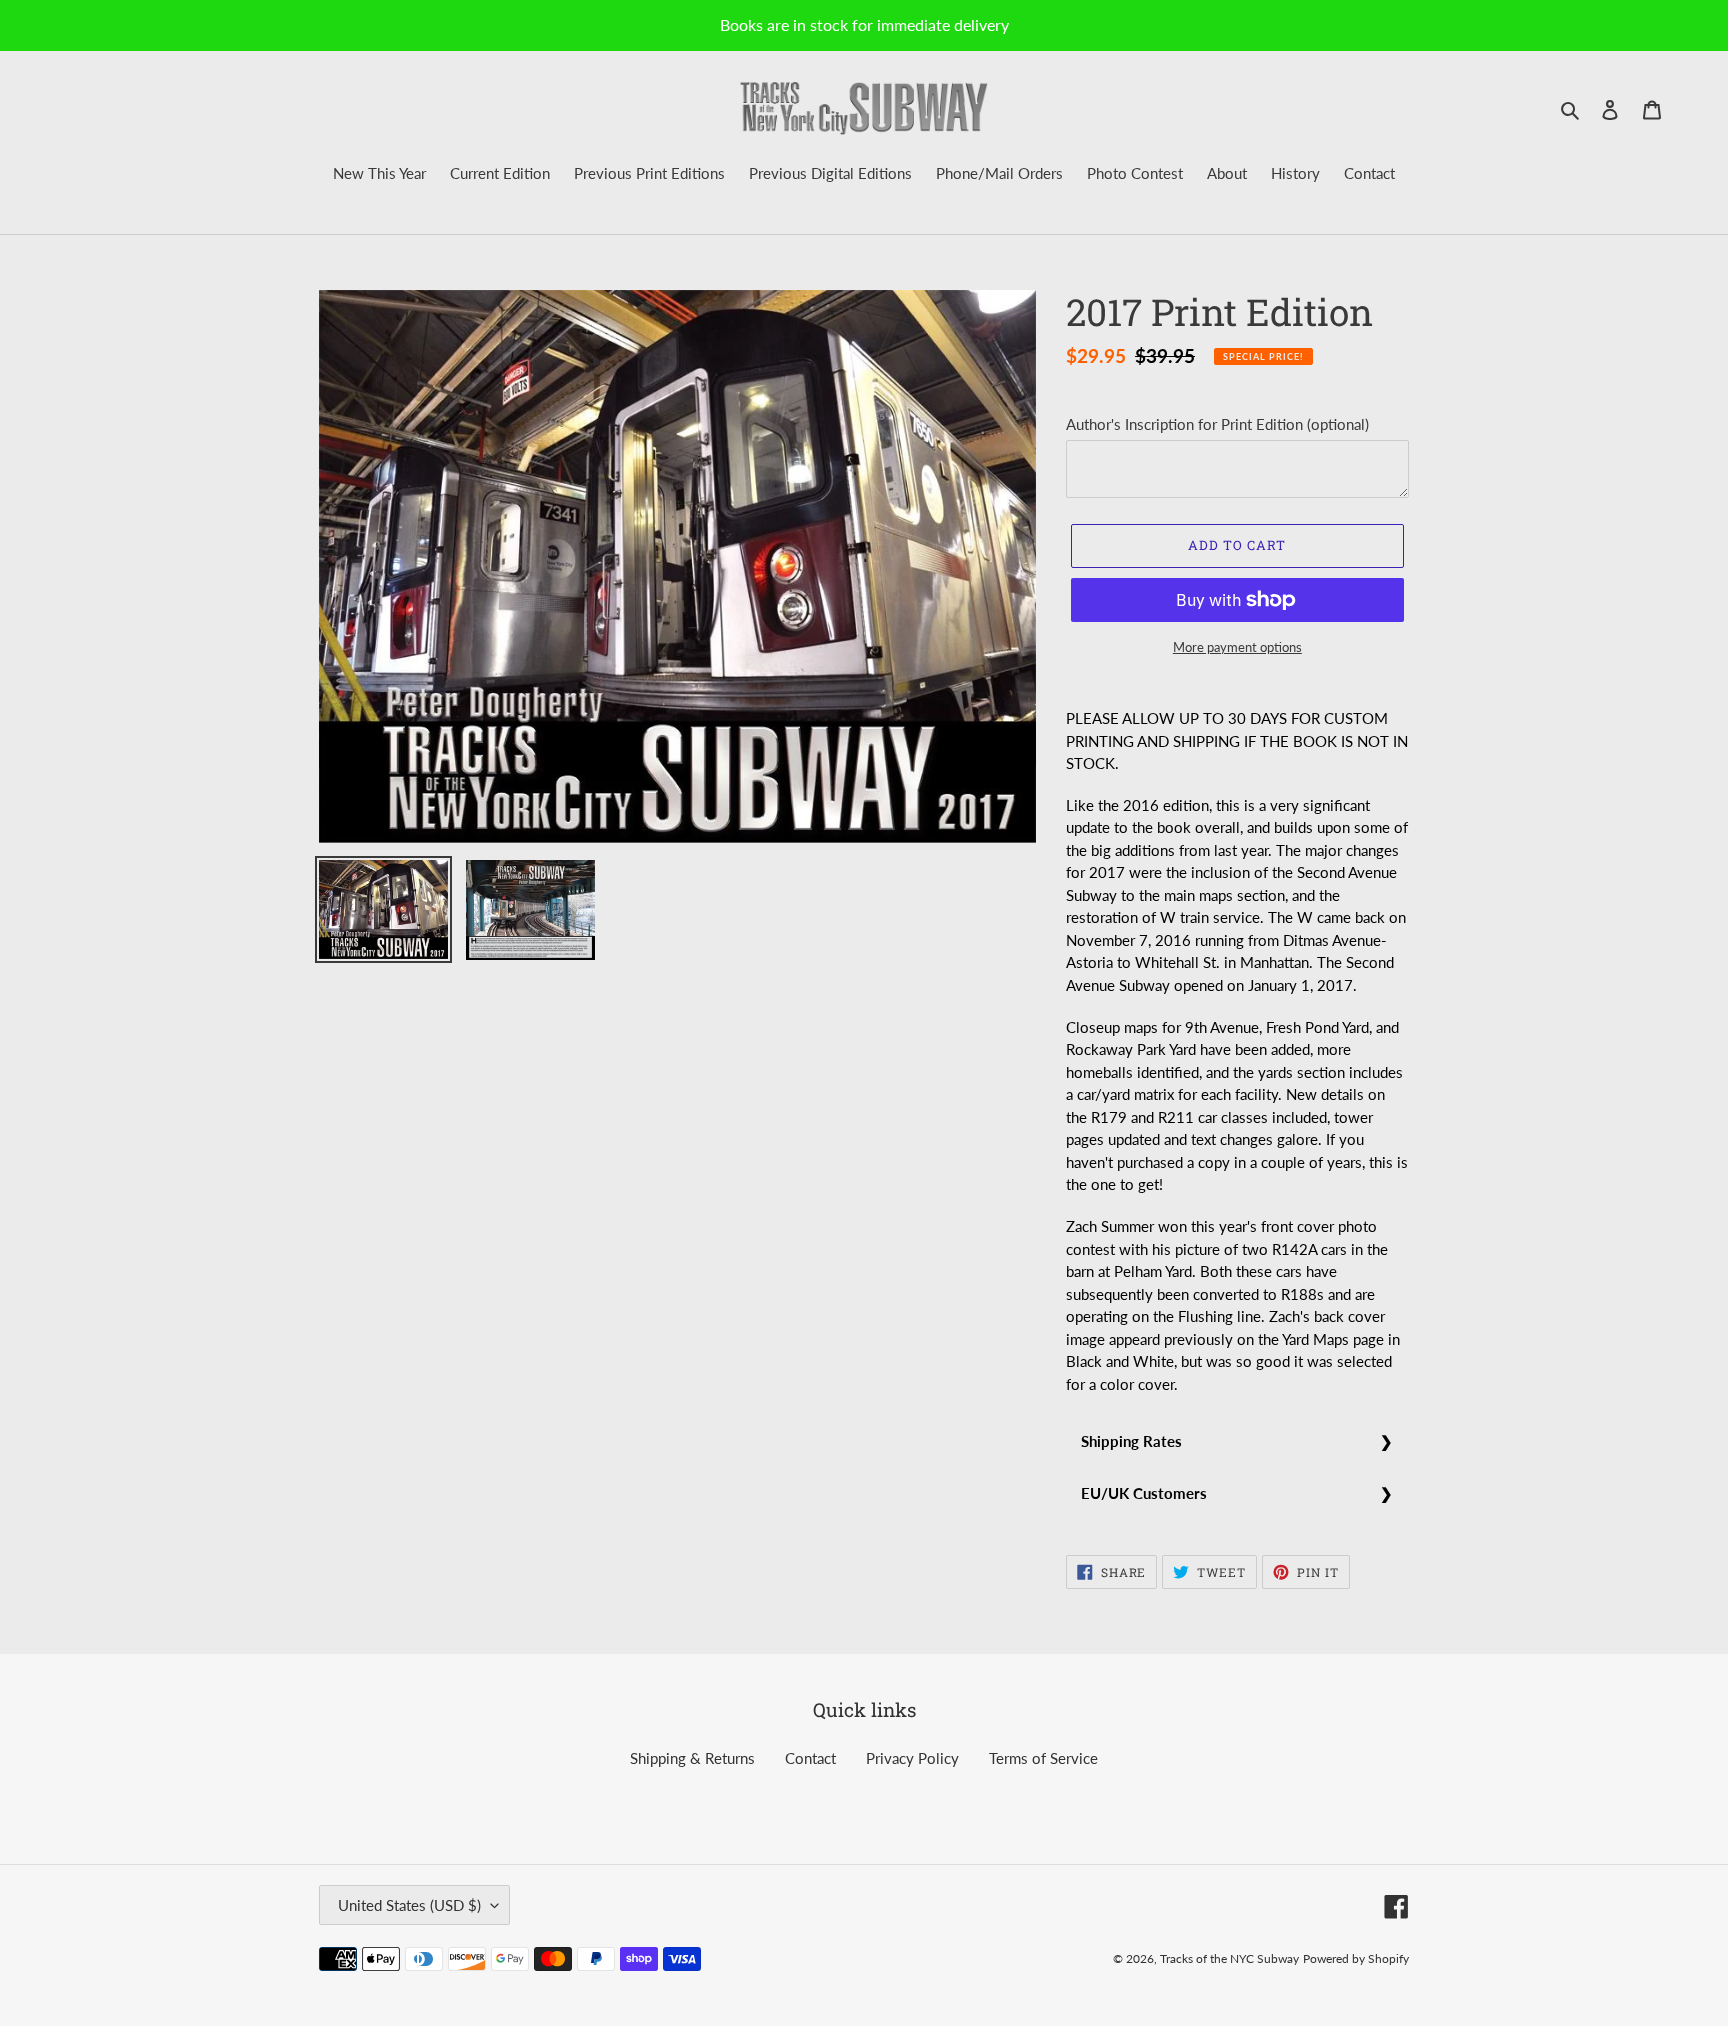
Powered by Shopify (1356, 1958)
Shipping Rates (1131, 1441)
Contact (810, 1758)
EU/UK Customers (1144, 1493)
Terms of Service (1043, 1758)
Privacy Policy (912, 1758)
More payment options (1237, 647)
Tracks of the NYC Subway (1229, 1958)
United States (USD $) (409, 1905)
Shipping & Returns (692, 1758)
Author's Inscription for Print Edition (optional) (1217, 424)
